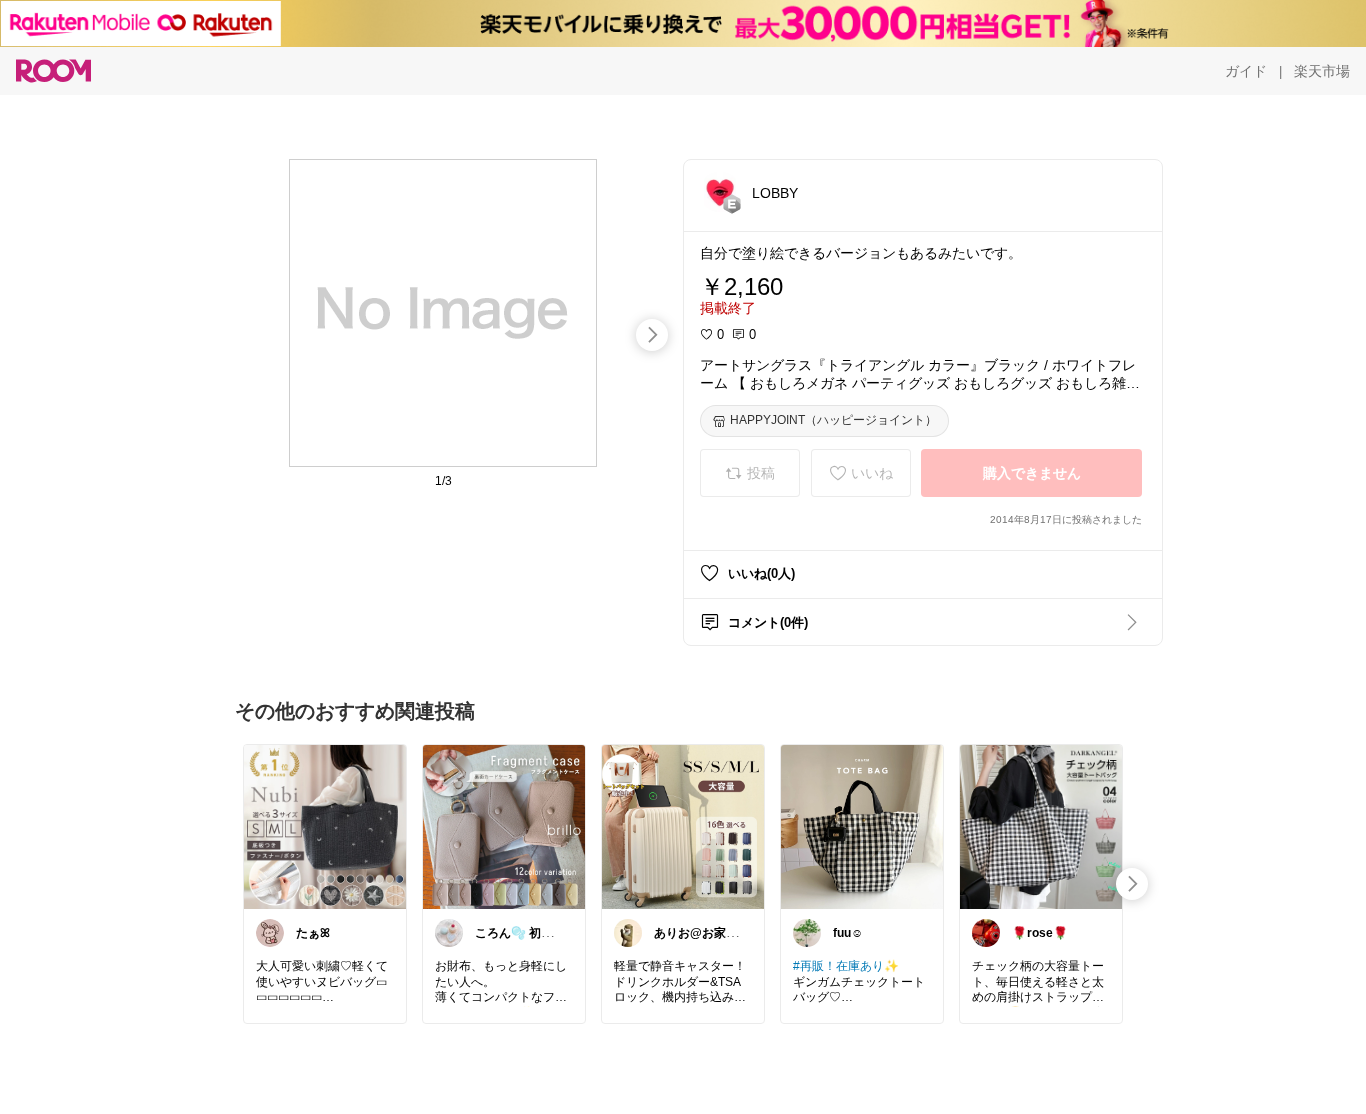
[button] (720, 192)
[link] (325, 826)
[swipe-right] (652, 335)
